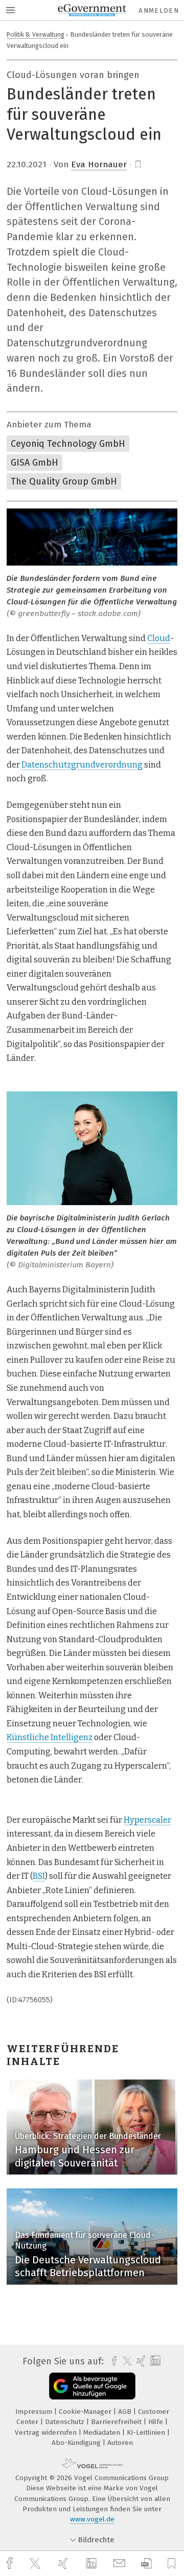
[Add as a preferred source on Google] (92, 2386)
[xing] (64, 2564)
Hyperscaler (147, 1820)
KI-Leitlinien (147, 2432)
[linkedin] (93, 2564)
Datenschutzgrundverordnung (82, 765)
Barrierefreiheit (117, 2422)
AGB (126, 2412)
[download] (146, 2564)
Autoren (120, 2443)
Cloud (159, 638)
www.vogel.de (92, 2519)
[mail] (121, 2564)
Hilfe (157, 2422)
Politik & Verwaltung (36, 34)
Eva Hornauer (99, 164)
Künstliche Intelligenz (50, 1737)
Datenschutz (66, 2422)
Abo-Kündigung (77, 2443)
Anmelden (159, 10)
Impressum (35, 2412)
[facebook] (11, 2564)
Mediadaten (103, 2432)
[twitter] (36, 2564)
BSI (39, 1876)
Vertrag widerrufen (47, 2432)
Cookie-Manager (86, 2412)
